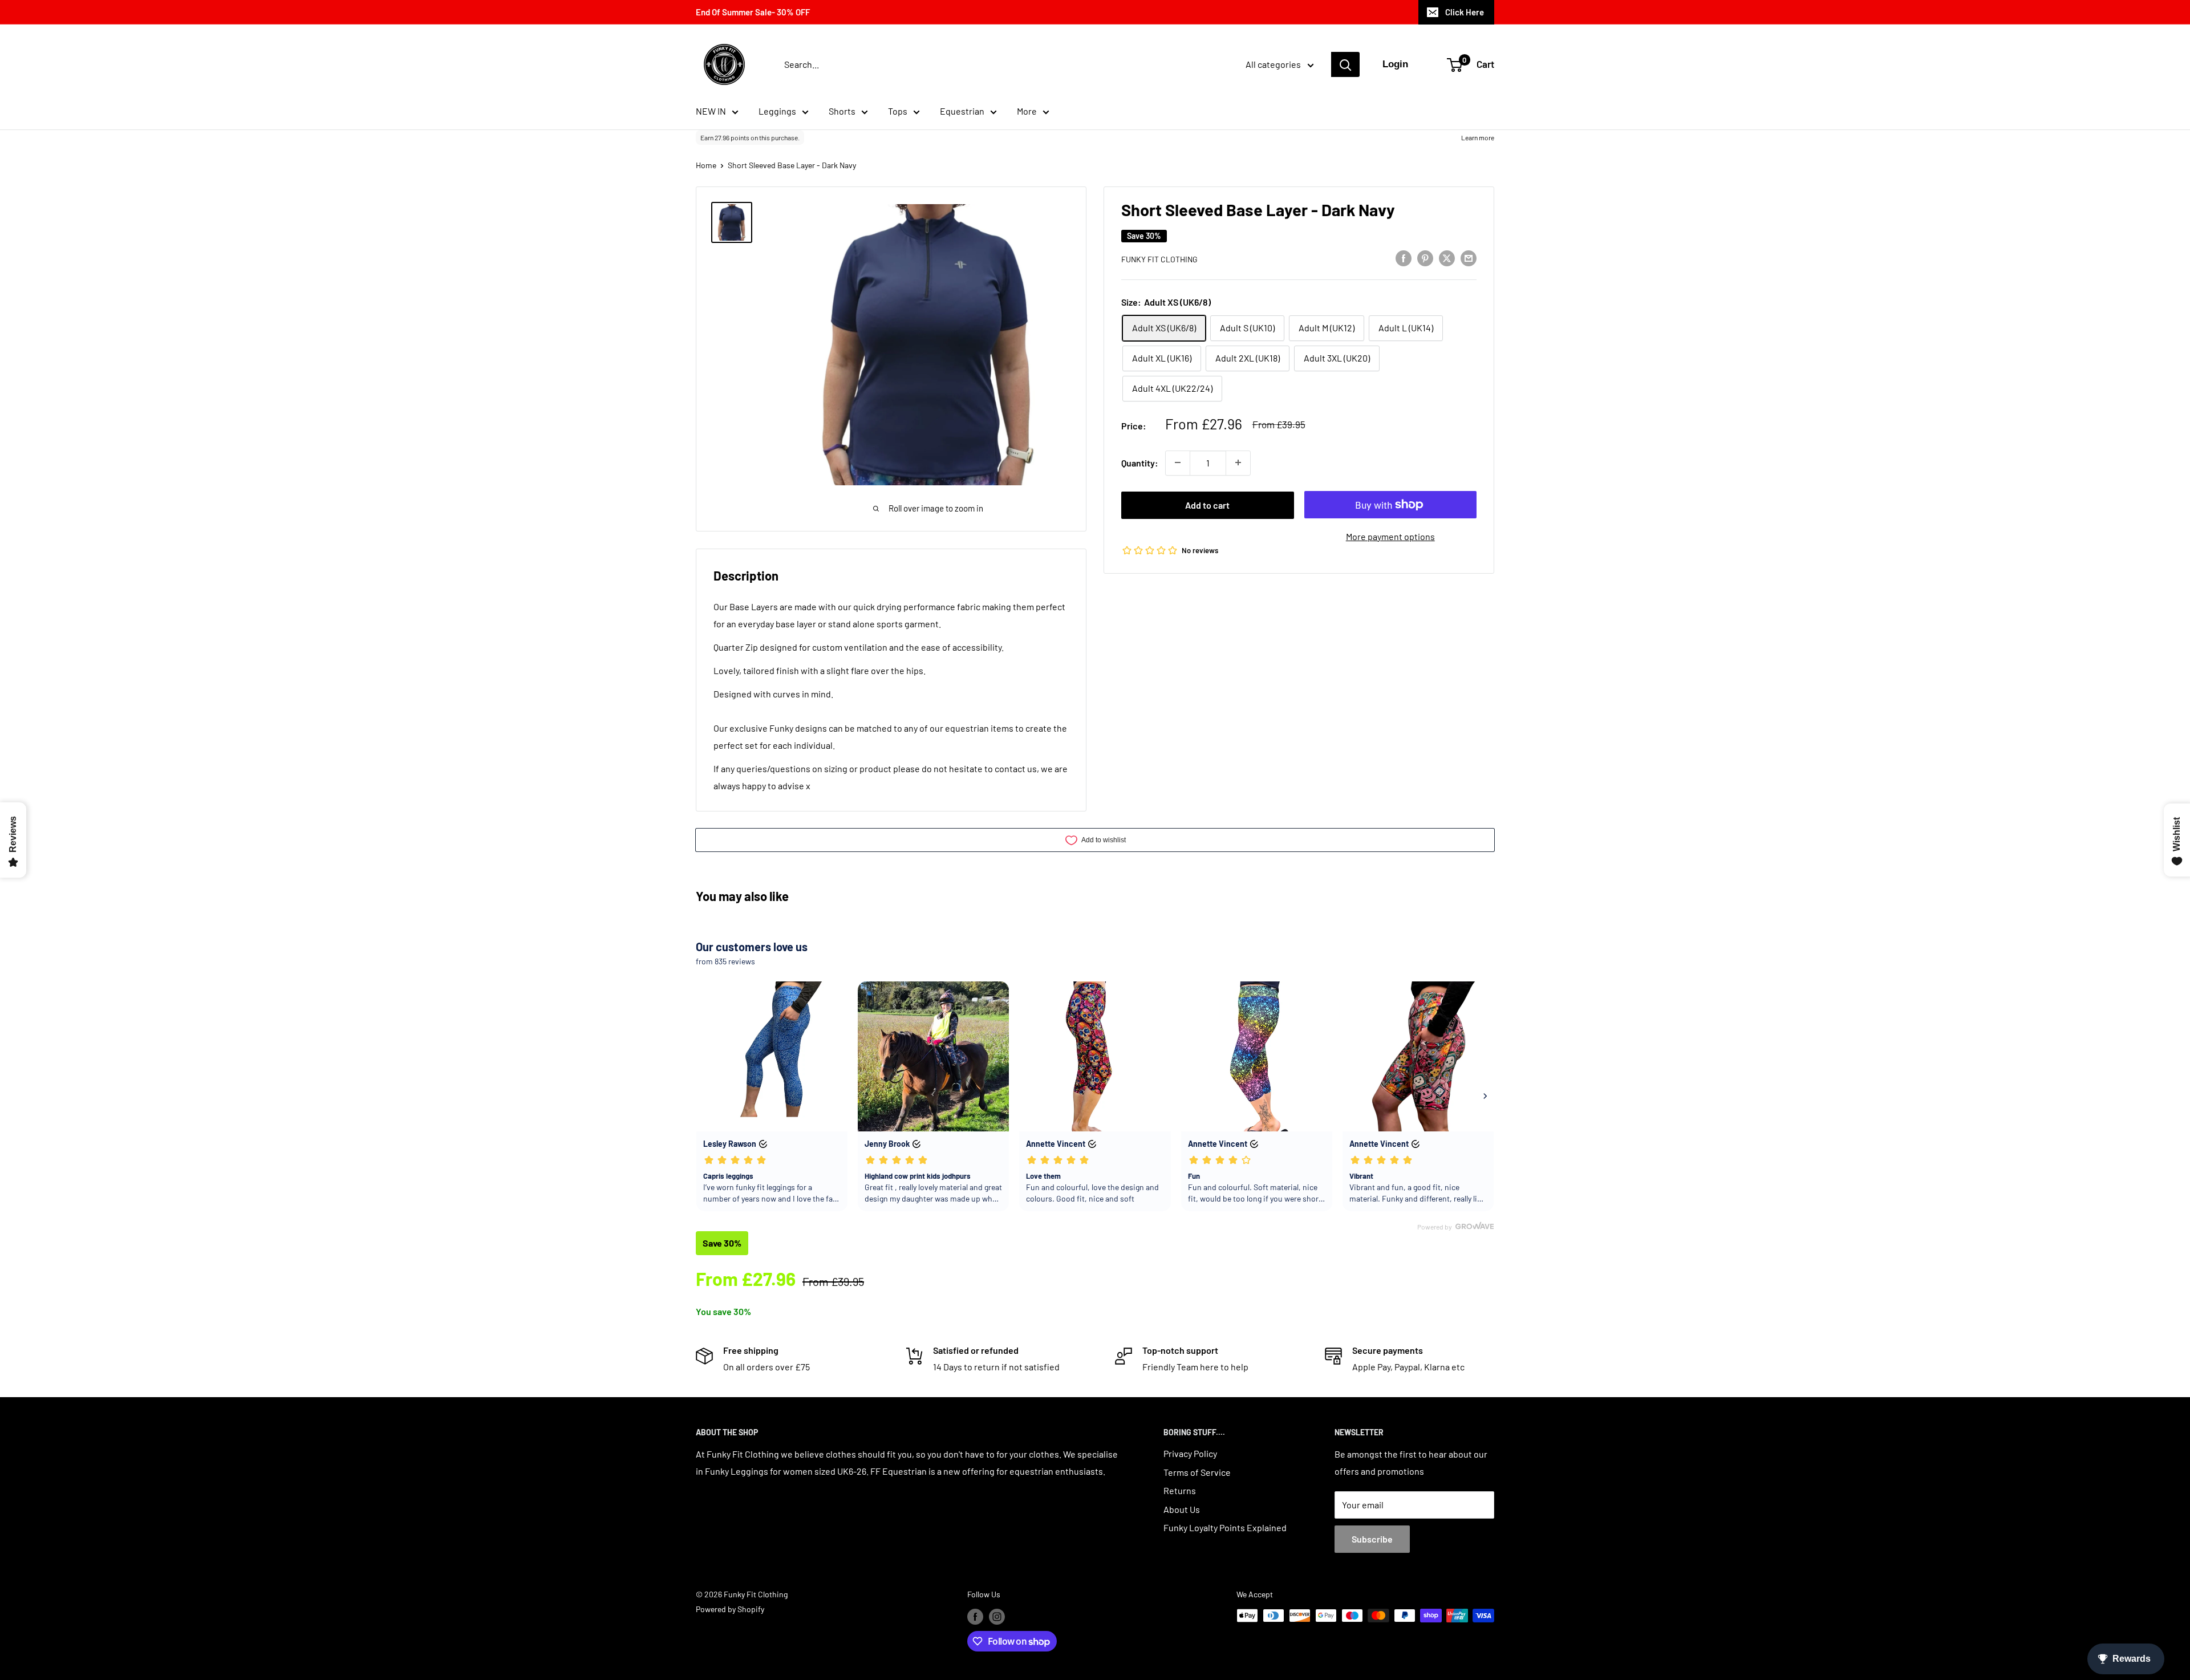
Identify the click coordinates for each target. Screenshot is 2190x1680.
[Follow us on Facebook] (975, 1617)
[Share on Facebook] (1404, 257)
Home (706, 165)
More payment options (1390, 536)
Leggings (777, 111)
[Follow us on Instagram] (997, 1617)
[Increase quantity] (1238, 462)
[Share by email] (1469, 257)
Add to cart (1207, 504)
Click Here (1465, 12)
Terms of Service (1197, 1472)
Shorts (842, 111)
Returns (1180, 1490)
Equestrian (962, 111)
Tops (898, 111)
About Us (1182, 1509)
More (1027, 111)
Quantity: (1140, 462)
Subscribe (1372, 1539)
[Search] (1345, 64)
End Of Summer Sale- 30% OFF (753, 12)
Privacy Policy (1190, 1453)
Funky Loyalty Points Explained (1225, 1527)
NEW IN (711, 111)
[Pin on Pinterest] (1425, 257)
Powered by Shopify (730, 1609)
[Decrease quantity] (1178, 462)
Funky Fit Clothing (1159, 259)
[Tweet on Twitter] (1447, 257)
